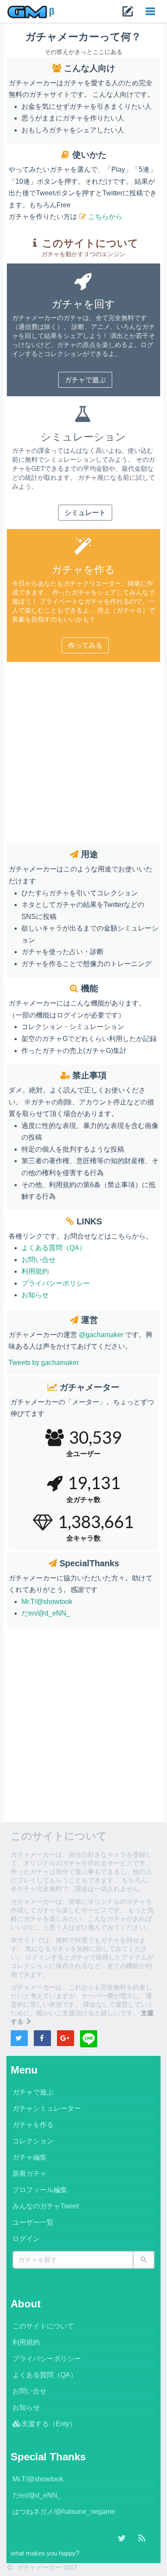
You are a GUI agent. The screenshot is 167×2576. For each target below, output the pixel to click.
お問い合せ (39, 1260)
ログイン (26, 2239)
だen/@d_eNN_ (46, 1613)
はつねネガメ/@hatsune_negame (64, 2512)
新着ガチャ (30, 2174)
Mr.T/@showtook (47, 1602)
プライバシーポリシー (56, 1283)
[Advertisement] (83, 751)
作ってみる (85, 645)
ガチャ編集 (30, 2157)
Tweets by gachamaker (44, 1363)
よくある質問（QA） (54, 1248)
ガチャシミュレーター (47, 2108)
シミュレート (85, 513)
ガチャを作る (33, 2125)
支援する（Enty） (49, 2424)
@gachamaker (101, 1335)
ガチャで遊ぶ (85, 380)
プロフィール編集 (40, 2190)
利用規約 (35, 1271)
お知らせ (35, 1295)
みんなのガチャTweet (46, 2206)
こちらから (105, 217)
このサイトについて (43, 2326)
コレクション (33, 2141)
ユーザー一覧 (33, 2222)
